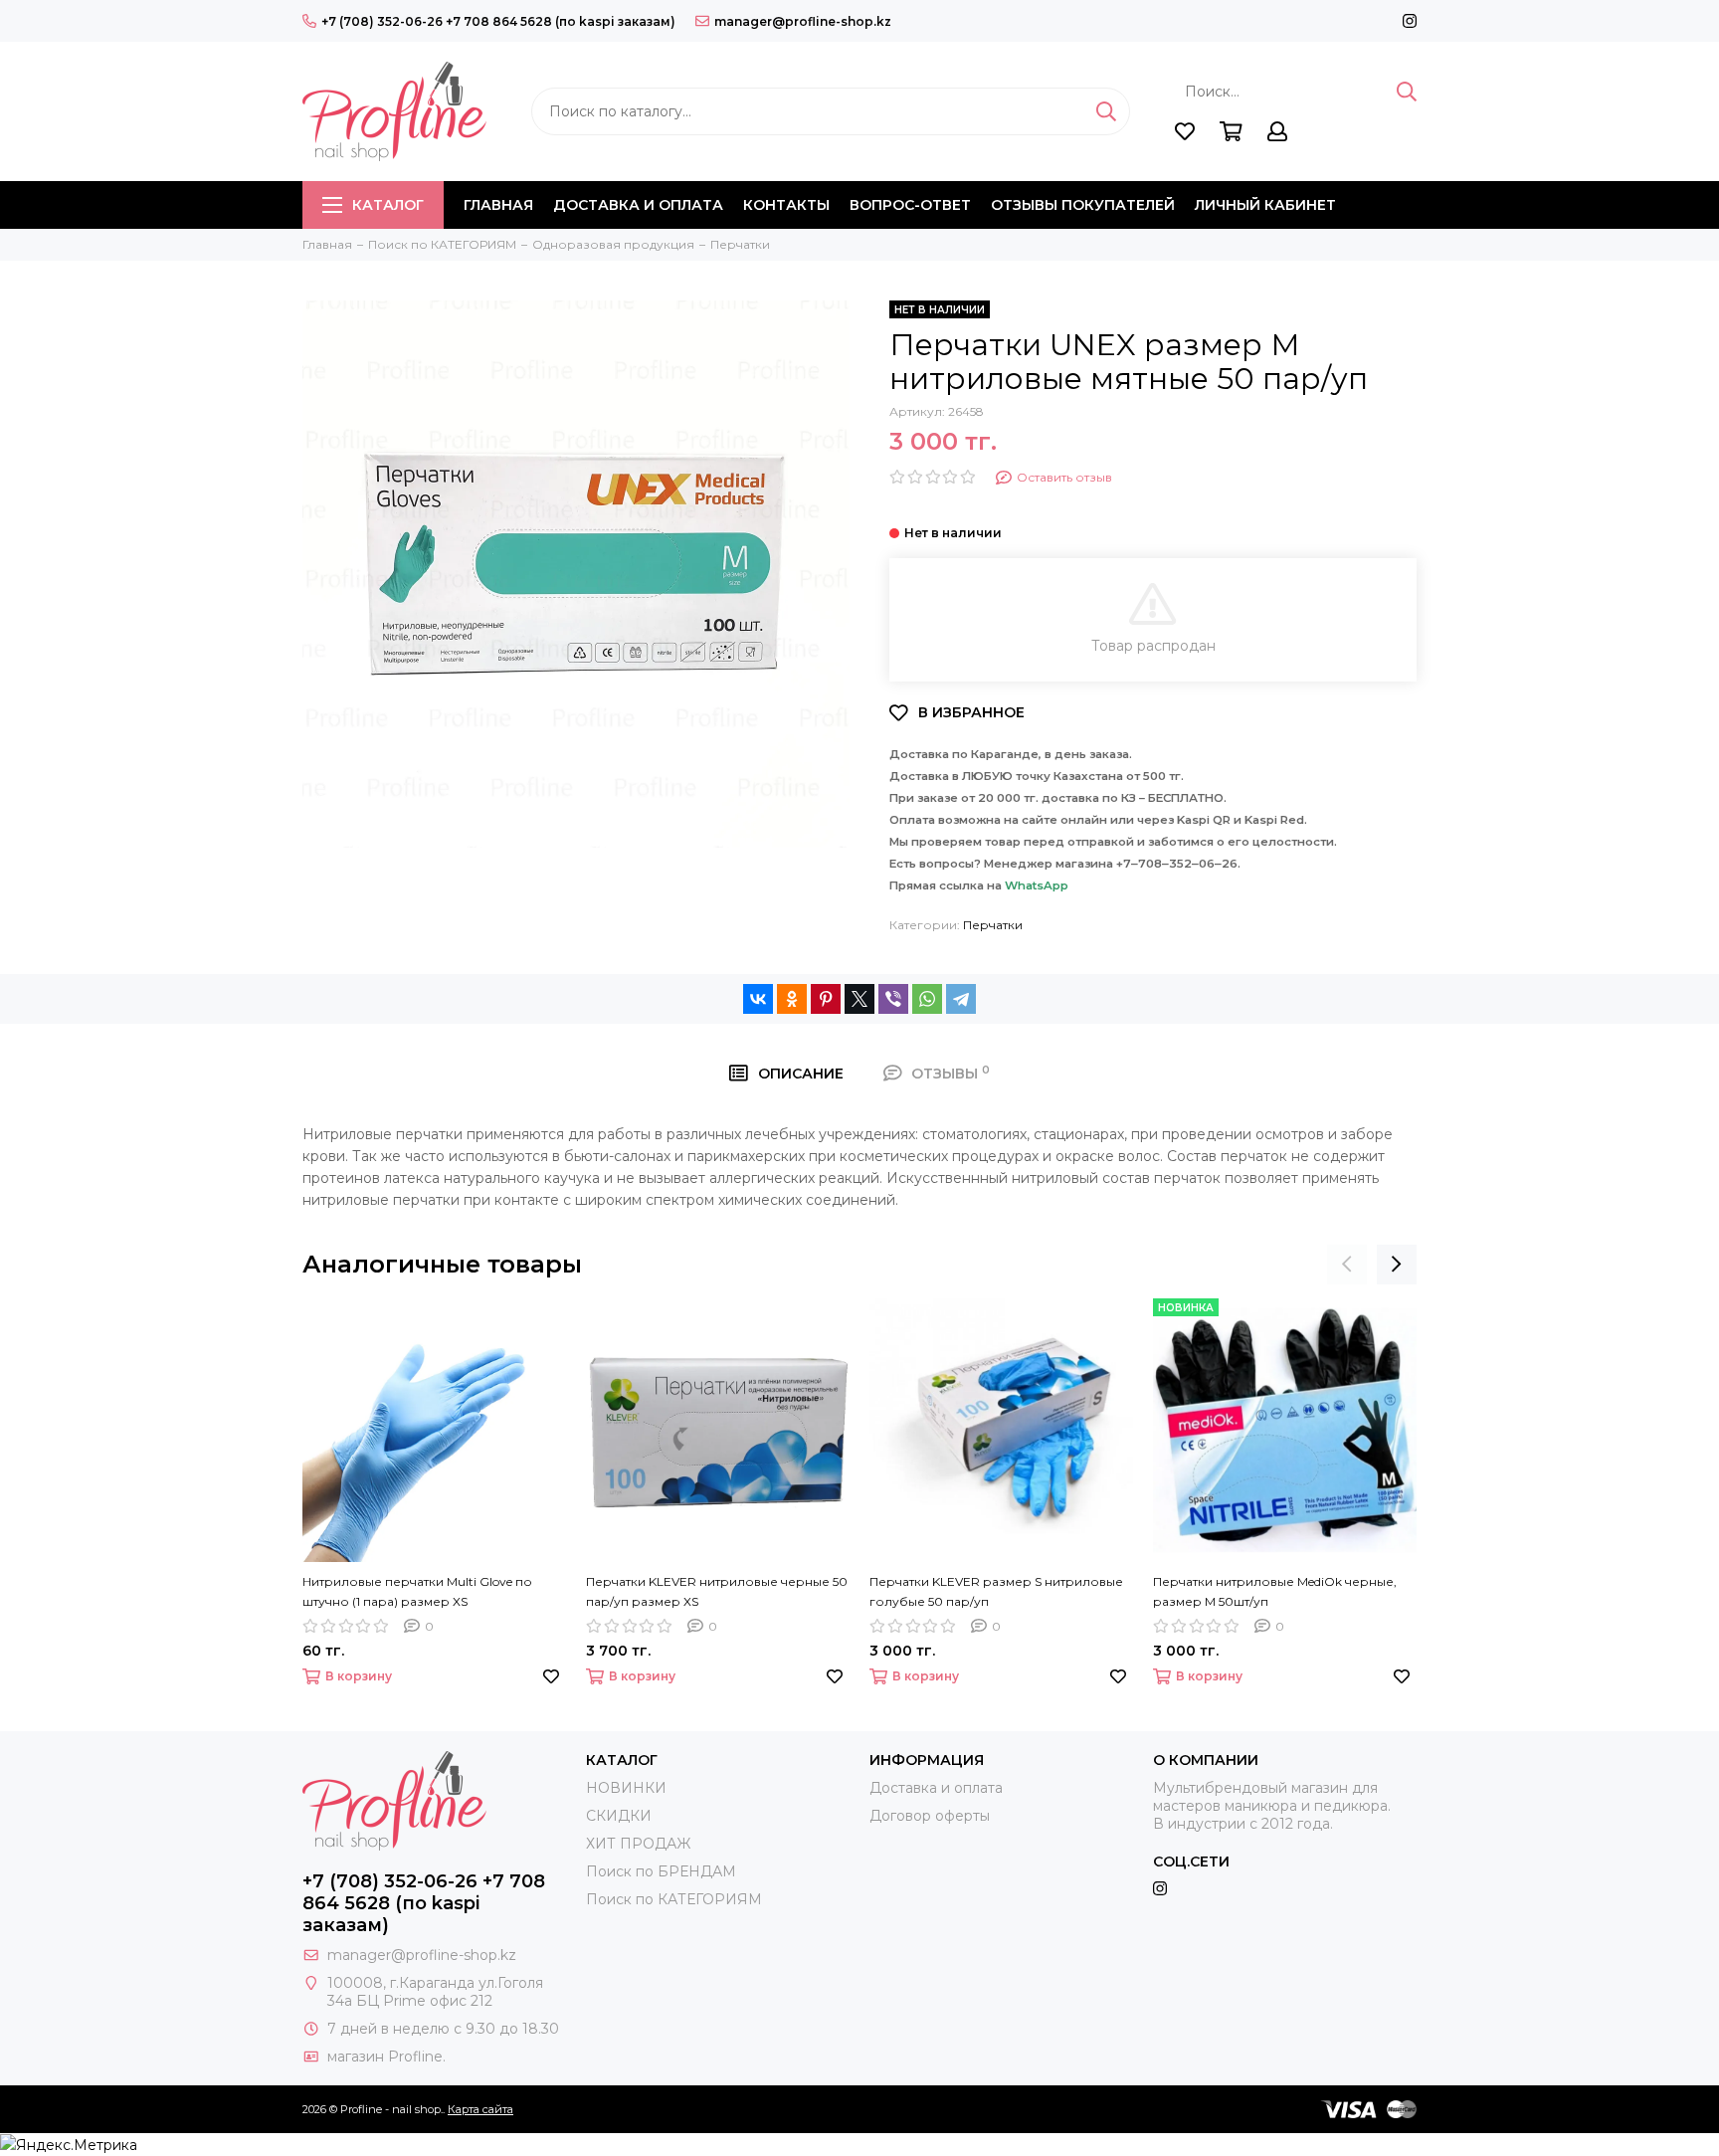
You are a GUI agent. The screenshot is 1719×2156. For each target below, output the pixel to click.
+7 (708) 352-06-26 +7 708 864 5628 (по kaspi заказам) (498, 21)
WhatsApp (1037, 885)
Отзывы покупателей (1083, 205)
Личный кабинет (1265, 205)
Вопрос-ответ (910, 205)
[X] (859, 999)
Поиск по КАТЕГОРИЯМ (674, 1899)
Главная (498, 205)
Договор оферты (930, 1816)
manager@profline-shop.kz (803, 21)
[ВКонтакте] (758, 999)
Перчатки (993, 925)
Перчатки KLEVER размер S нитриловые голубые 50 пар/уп (996, 1591)
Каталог (388, 205)
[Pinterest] (826, 999)
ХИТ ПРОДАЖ (638, 1844)
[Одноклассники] (792, 999)
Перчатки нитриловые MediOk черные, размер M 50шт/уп (1275, 1591)
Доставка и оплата (638, 205)
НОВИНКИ (626, 1788)
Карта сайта (480, 2109)
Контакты (786, 205)
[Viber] (893, 999)
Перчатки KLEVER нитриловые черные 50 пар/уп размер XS (717, 1591)
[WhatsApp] (927, 999)
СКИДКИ (619, 1816)
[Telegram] (961, 999)
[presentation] (1347, 1265)
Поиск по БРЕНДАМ (661, 1871)
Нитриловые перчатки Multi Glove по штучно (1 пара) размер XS (417, 1591)
